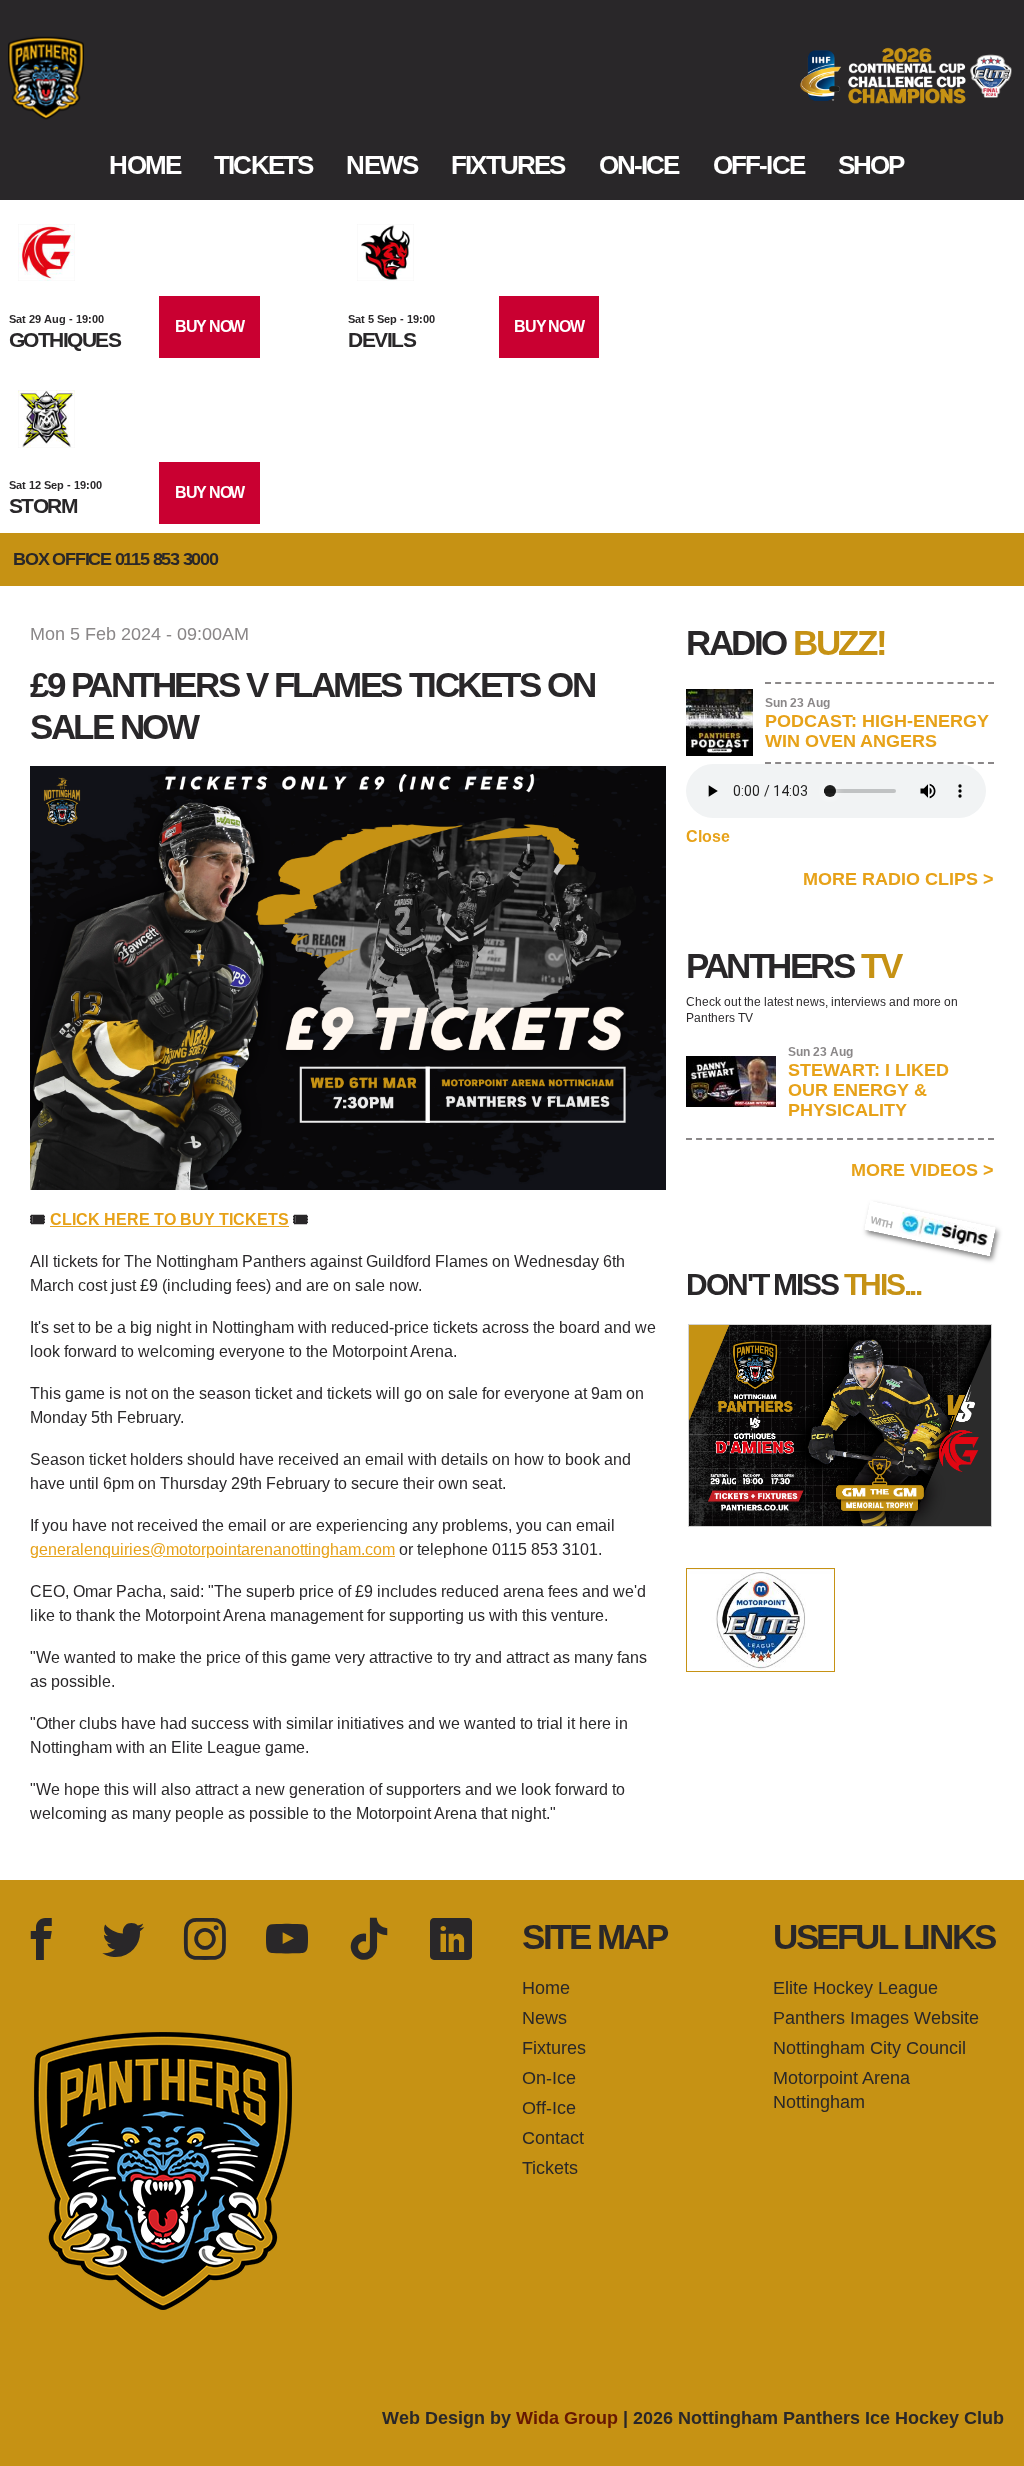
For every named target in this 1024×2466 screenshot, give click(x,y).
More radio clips (898, 879)
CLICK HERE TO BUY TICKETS (169, 1219)
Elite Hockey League (855, 1988)
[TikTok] (369, 1941)
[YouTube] (287, 1941)
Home (144, 165)
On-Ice (639, 165)
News (381, 165)
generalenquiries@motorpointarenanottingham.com (212, 1549)
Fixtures (507, 165)
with (891, 1216)
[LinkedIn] (451, 1941)
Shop (871, 165)
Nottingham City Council (869, 2048)
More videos (922, 1170)
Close (708, 836)
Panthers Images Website (876, 2018)
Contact (553, 2138)
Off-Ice (758, 165)
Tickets (263, 165)
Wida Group (567, 2418)
